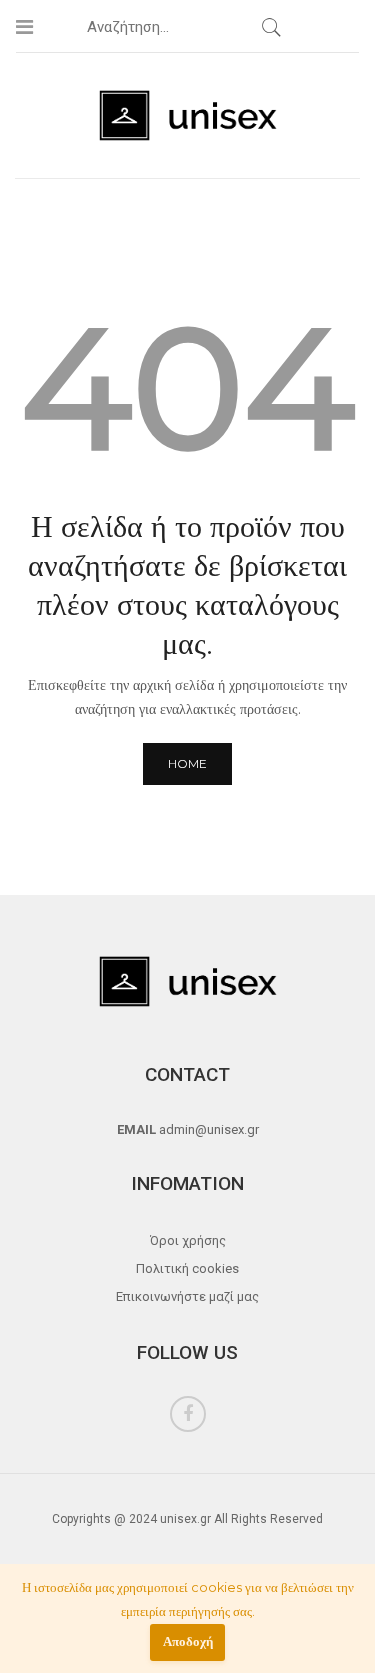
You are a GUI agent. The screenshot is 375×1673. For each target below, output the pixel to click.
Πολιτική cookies (187, 1268)
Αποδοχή (188, 1641)
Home (187, 763)
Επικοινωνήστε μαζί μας (187, 1296)
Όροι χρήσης (188, 1240)
